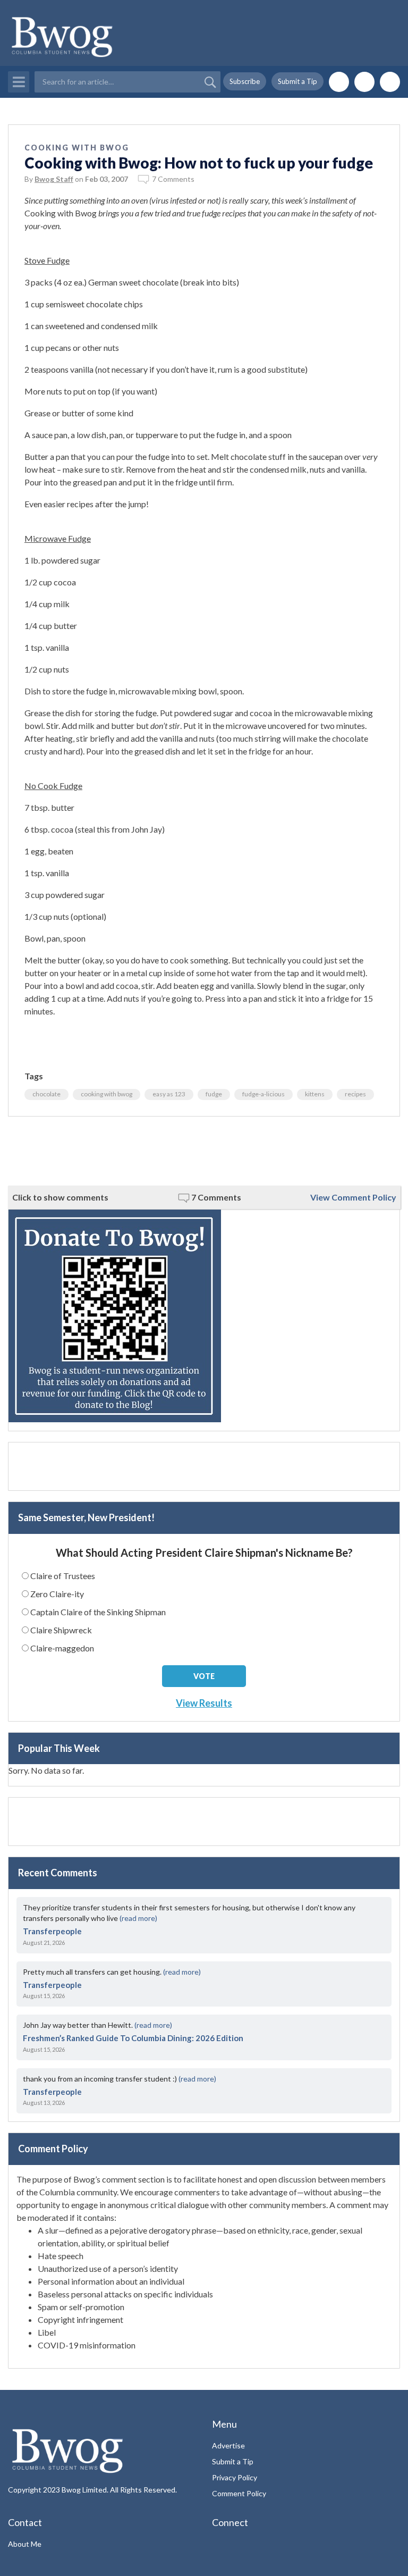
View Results (204, 1703)
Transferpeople (52, 1931)
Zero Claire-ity (57, 1594)
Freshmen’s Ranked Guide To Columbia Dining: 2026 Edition (133, 2038)
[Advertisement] (204, 1151)
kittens (315, 1094)
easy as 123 (169, 1094)
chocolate (46, 1094)
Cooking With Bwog (77, 148)
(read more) (138, 1918)
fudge (214, 1094)
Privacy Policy (235, 2477)
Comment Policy (239, 2493)
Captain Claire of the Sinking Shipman (98, 1612)
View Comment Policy (353, 1197)
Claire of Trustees (63, 1576)
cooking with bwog (107, 1094)
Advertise (228, 2445)
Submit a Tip (297, 81)
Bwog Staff (54, 179)
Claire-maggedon (62, 1648)
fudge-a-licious (263, 1094)
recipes (355, 1094)
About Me (25, 2544)
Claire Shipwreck (61, 1630)
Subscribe (245, 81)
